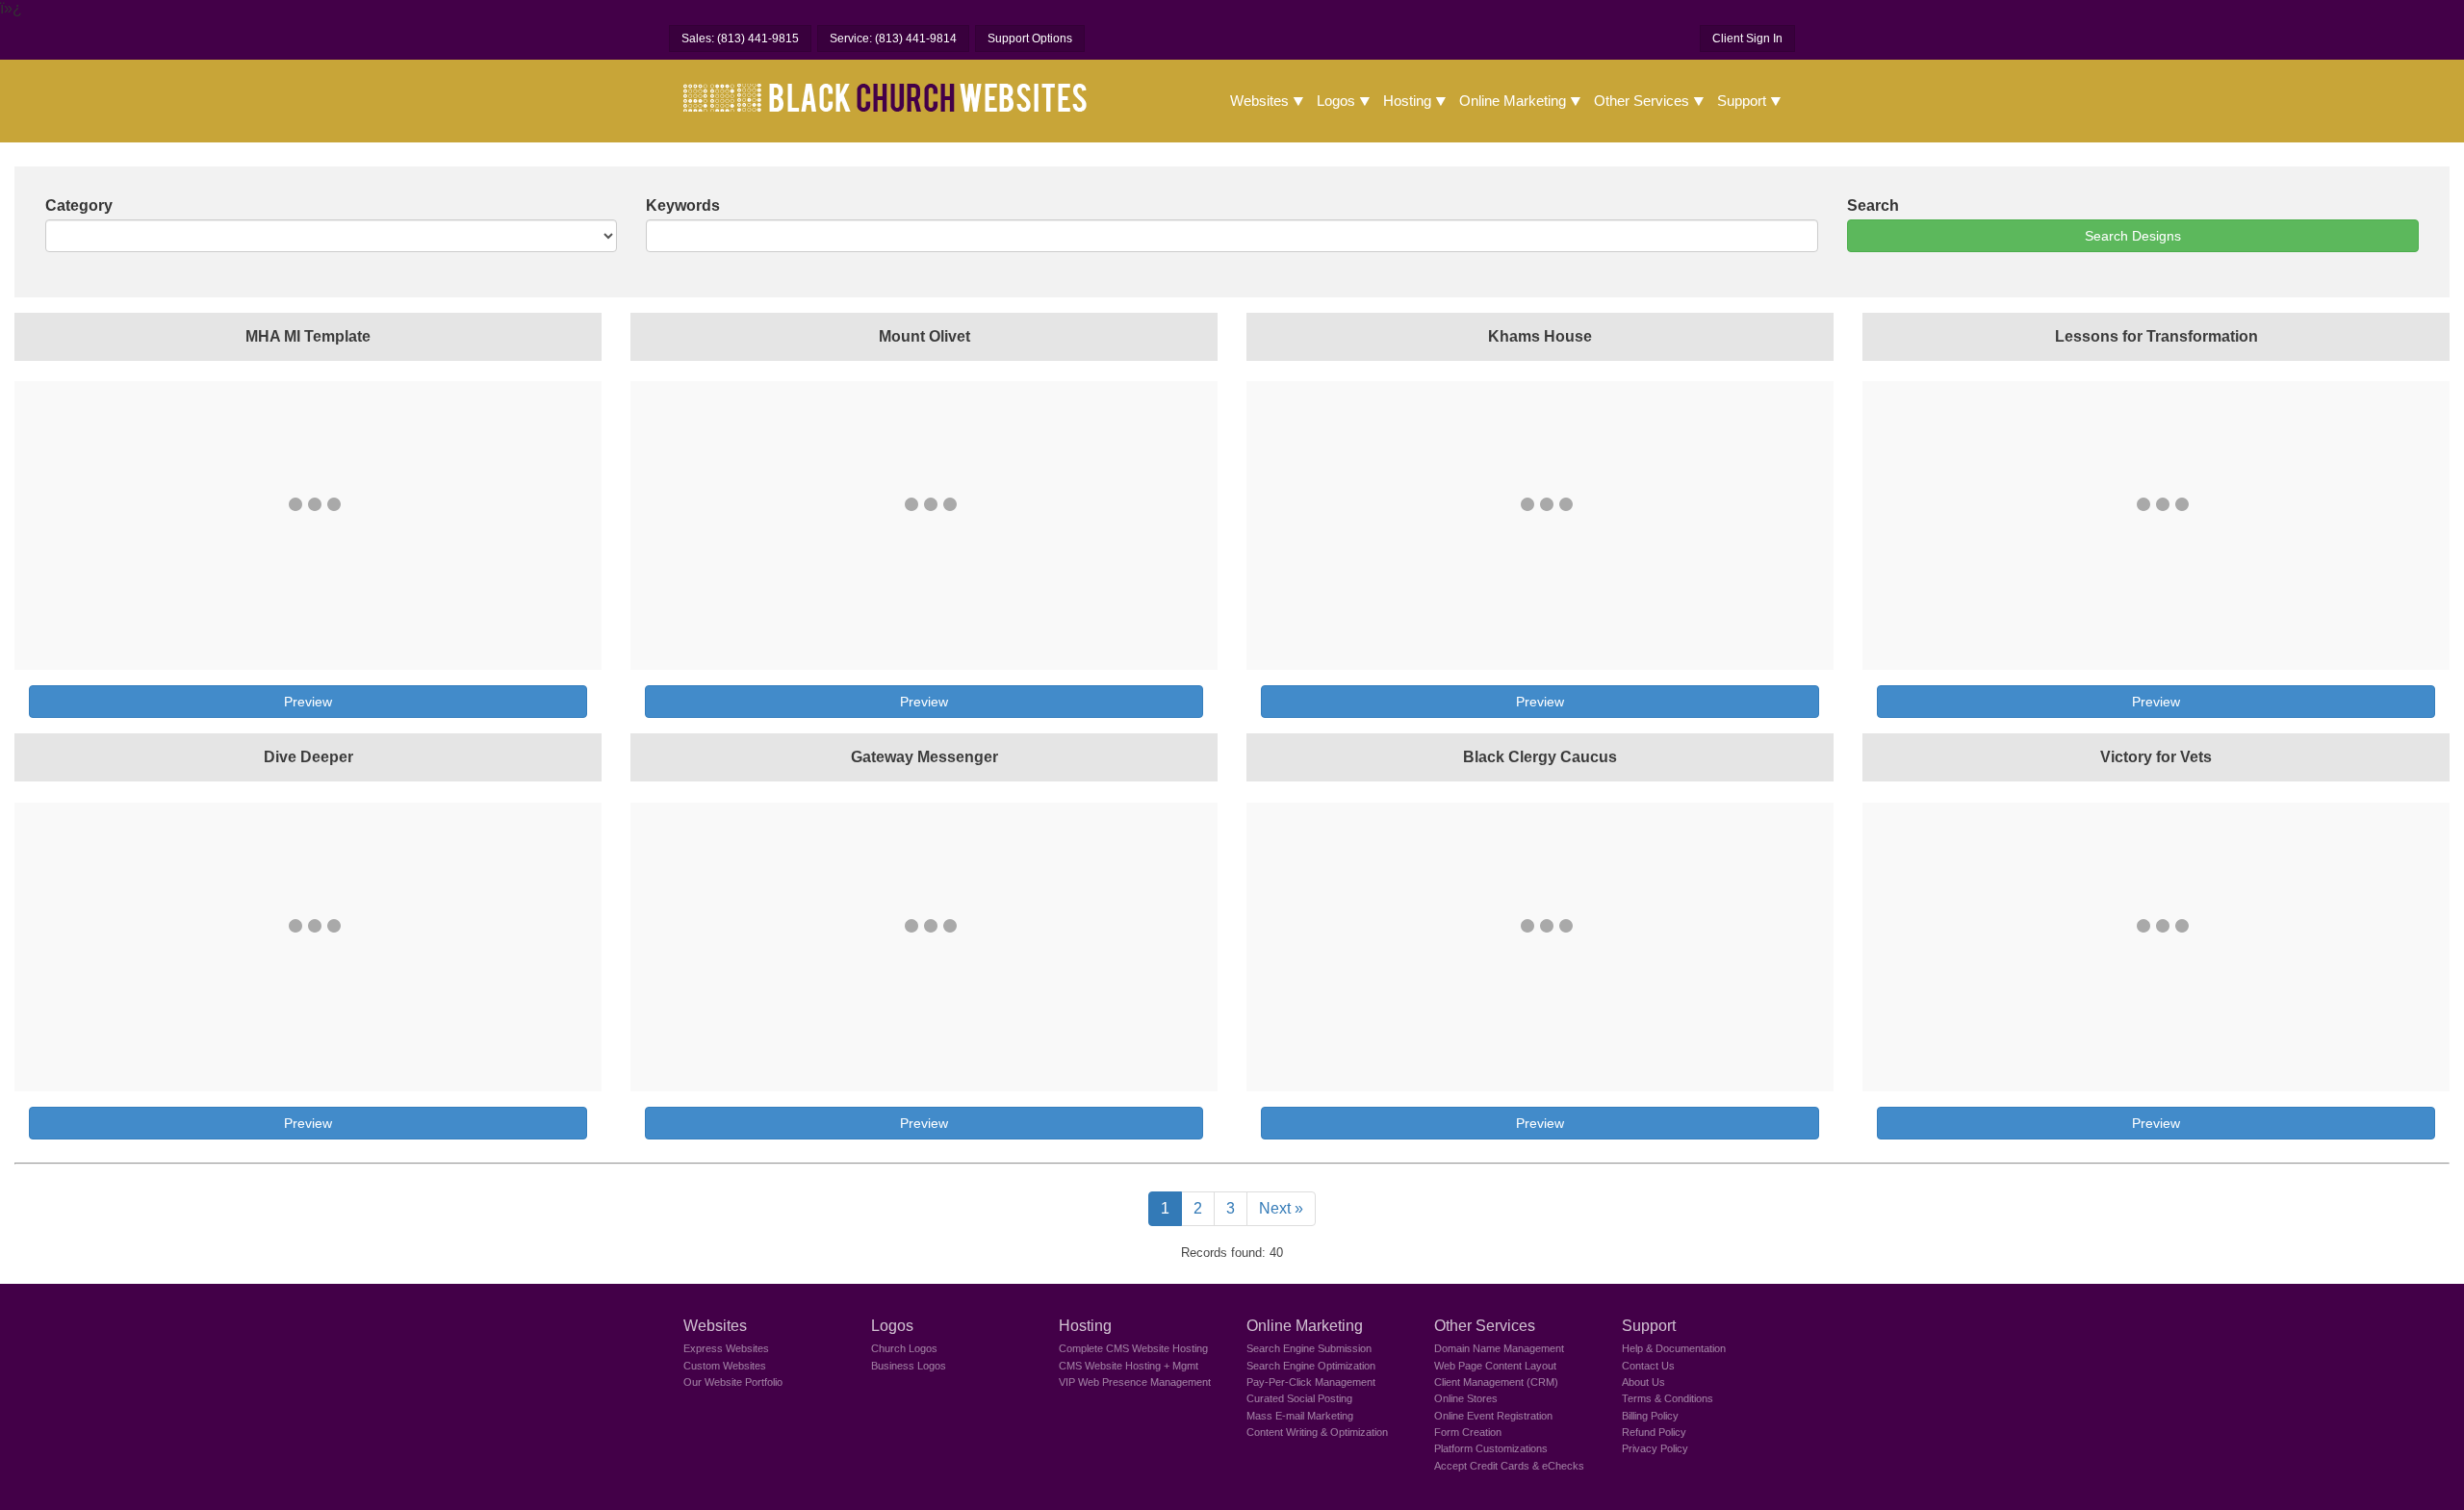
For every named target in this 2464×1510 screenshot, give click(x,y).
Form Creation (1468, 1432)
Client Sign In (1747, 38)
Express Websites (726, 1348)
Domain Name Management (1499, 1348)
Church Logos (904, 1348)
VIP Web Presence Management (1135, 1382)
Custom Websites (725, 1366)
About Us (1643, 1382)
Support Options (1030, 38)
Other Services (1642, 101)
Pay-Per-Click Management (1311, 1382)
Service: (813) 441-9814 (893, 38)
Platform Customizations (1491, 1448)
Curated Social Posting (1299, 1398)
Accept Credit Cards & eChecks (1509, 1466)
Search (1873, 205)
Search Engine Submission (1309, 1348)
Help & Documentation (1674, 1348)
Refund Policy (1654, 1432)
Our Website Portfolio (733, 1382)
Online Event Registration (1493, 1416)
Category (79, 205)
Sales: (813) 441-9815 (740, 38)
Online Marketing (1513, 101)
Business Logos (909, 1366)
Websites (1259, 101)
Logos (1336, 101)
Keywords (683, 205)
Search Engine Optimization (1311, 1366)
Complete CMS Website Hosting (1133, 1348)
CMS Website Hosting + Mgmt (1129, 1366)
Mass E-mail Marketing (1300, 1416)
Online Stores (1466, 1398)
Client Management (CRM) (1496, 1382)
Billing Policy (1650, 1416)
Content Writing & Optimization (1317, 1432)
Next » (1281, 1208)
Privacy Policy (1655, 1448)
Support (1742, 101)
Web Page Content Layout (1495, 1366)
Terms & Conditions (1668, 1398)
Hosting (1407, 101)
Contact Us (1648, 1366)
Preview (308, 702)
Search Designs (2133, 236)
